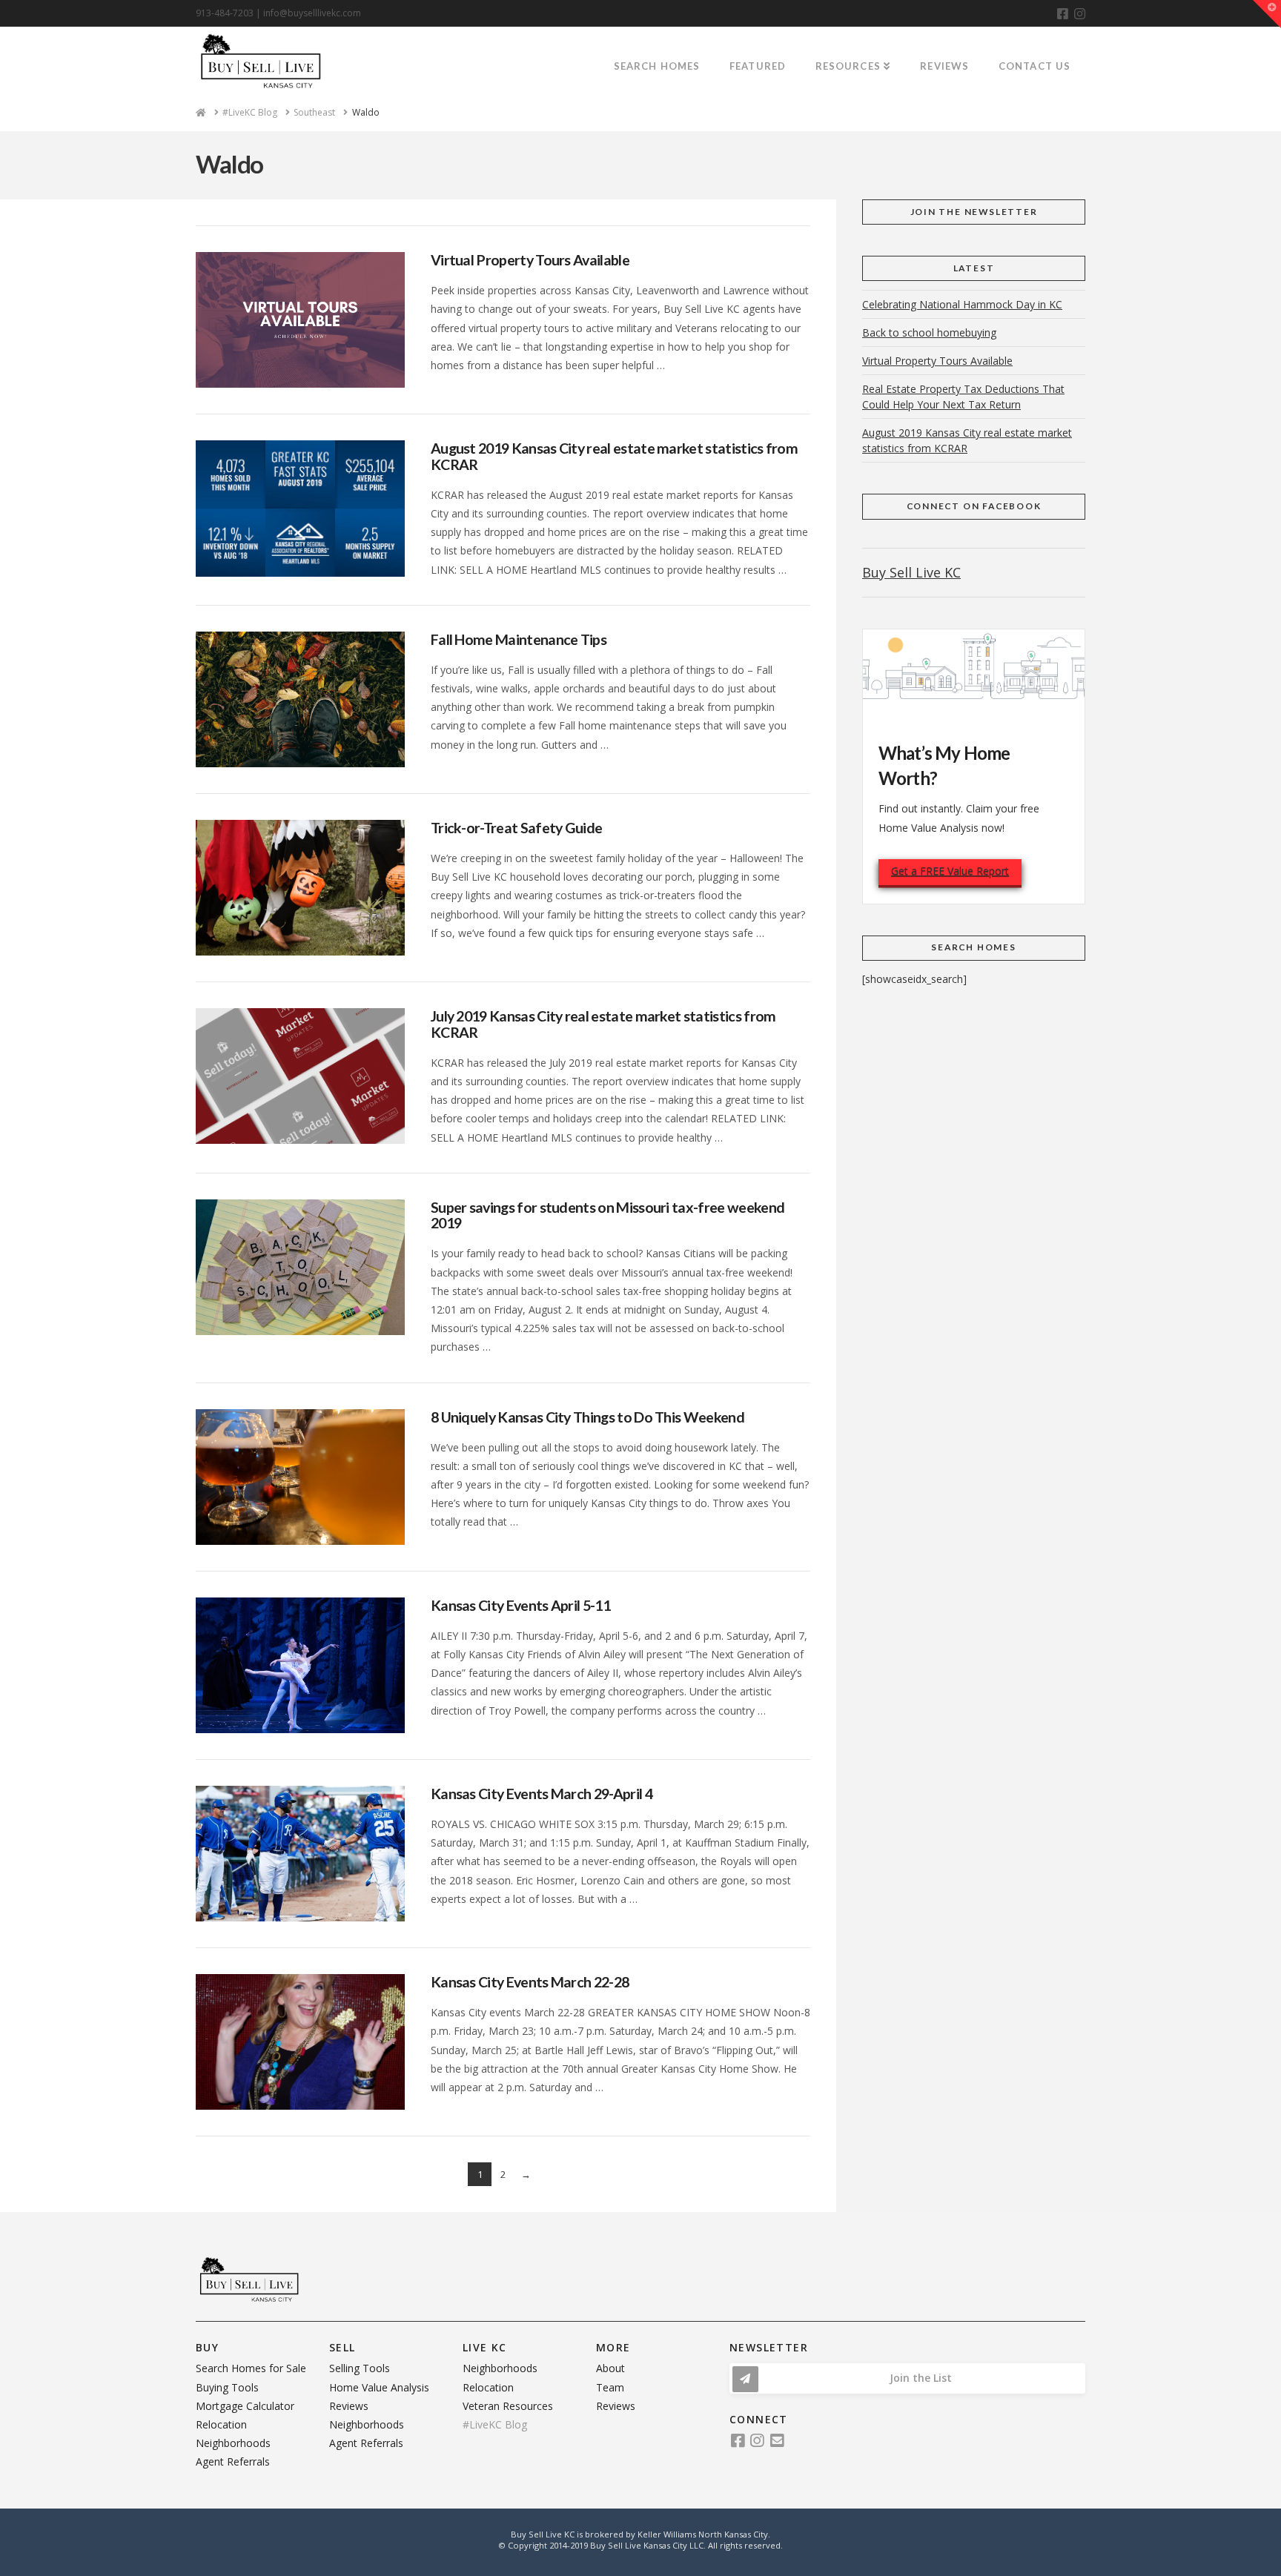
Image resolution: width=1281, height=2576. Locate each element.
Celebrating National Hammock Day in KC (962, 304)
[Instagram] (1080, 14)
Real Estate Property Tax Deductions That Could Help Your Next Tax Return (963, 397)
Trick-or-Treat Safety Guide (516, 828)
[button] (1267, 14)
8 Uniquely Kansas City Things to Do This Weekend (587, 1417)
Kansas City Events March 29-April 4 (542, 1794)
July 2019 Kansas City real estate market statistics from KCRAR (603, 1024)
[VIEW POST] (300, 320)
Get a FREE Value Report (950, 871)
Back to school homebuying (929, 332)
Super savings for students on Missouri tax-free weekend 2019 (608, 1215)
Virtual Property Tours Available (530, 260)
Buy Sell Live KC (911, 572)
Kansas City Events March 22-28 (530, 1982)
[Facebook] (1063, 14)
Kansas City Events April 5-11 (520, 1605)
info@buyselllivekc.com (312, 13)
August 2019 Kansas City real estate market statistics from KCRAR (614, 456)
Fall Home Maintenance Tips (519, 639)
